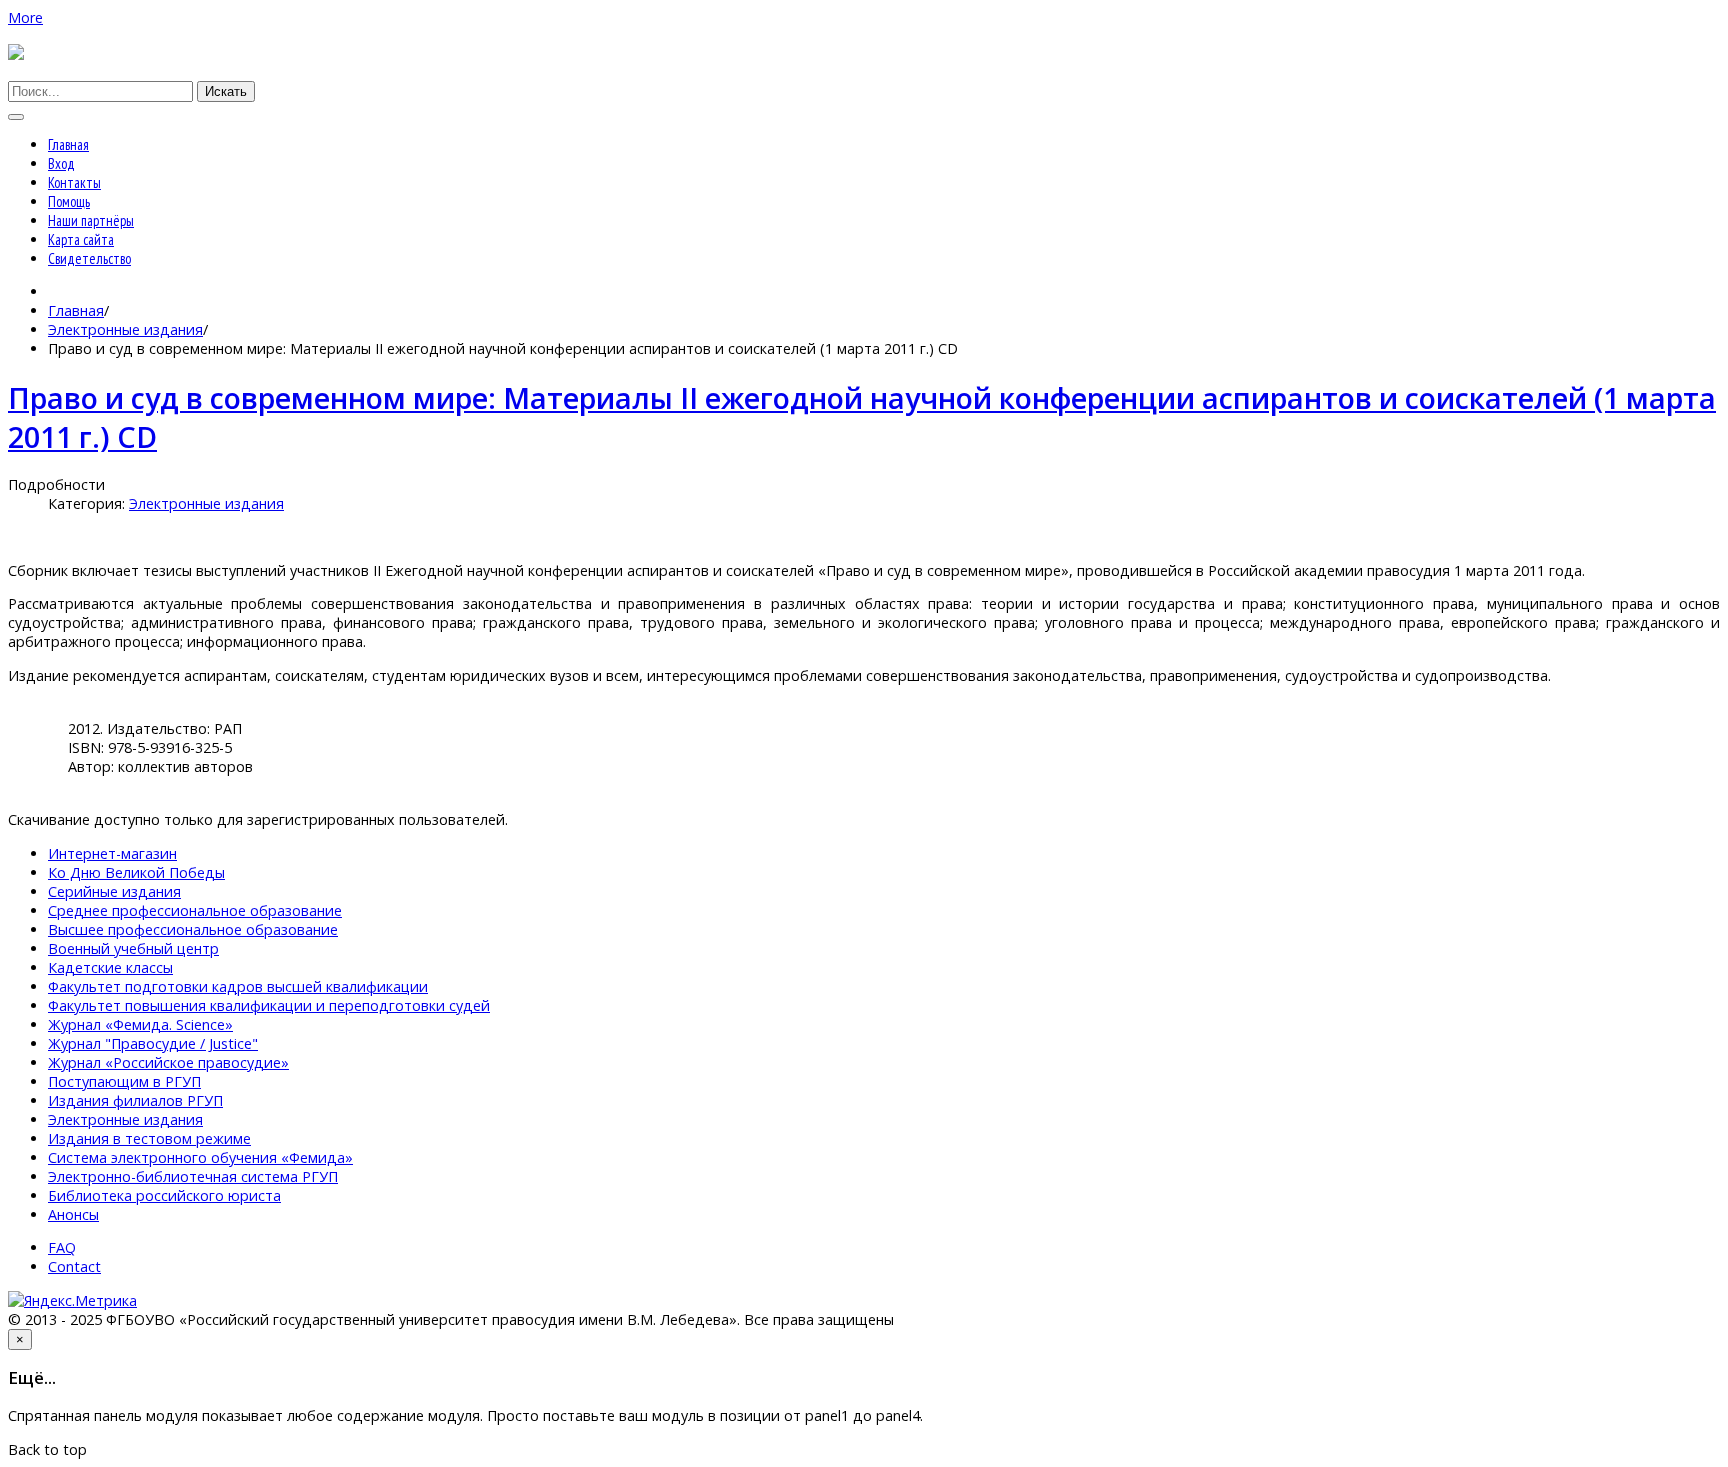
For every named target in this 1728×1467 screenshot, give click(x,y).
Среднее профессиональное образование (195, 910)
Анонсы (73, 1214)
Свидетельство (89, 258)
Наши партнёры (91, 220)
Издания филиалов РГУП (135, 1100)
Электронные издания (125, 329)
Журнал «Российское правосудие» (168, 1062)
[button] (25, 17)
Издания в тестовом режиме (149, 1138)
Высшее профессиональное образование (193, 929)
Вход (61, 163)
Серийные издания (114, 891)
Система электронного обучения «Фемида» (200, 1157)
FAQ (62, 1247)
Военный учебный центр (133, 948)
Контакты (74, 182)
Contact (74, 1266)
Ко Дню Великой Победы (136, 872)
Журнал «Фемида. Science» (140, 1024)
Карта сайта (81, 239)
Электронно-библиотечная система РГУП (193, 1176)
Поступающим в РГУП (124, 1081)
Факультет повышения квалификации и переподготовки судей (269, 1005)
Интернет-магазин (112, 853)
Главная (68, 144)
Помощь (69, 201)
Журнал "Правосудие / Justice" (153, 1043)
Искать (226, 91)
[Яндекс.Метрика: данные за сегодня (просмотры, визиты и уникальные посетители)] (72, 1300)
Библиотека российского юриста (164, 1195)
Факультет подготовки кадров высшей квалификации (238, 986)
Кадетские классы (110, 967)
